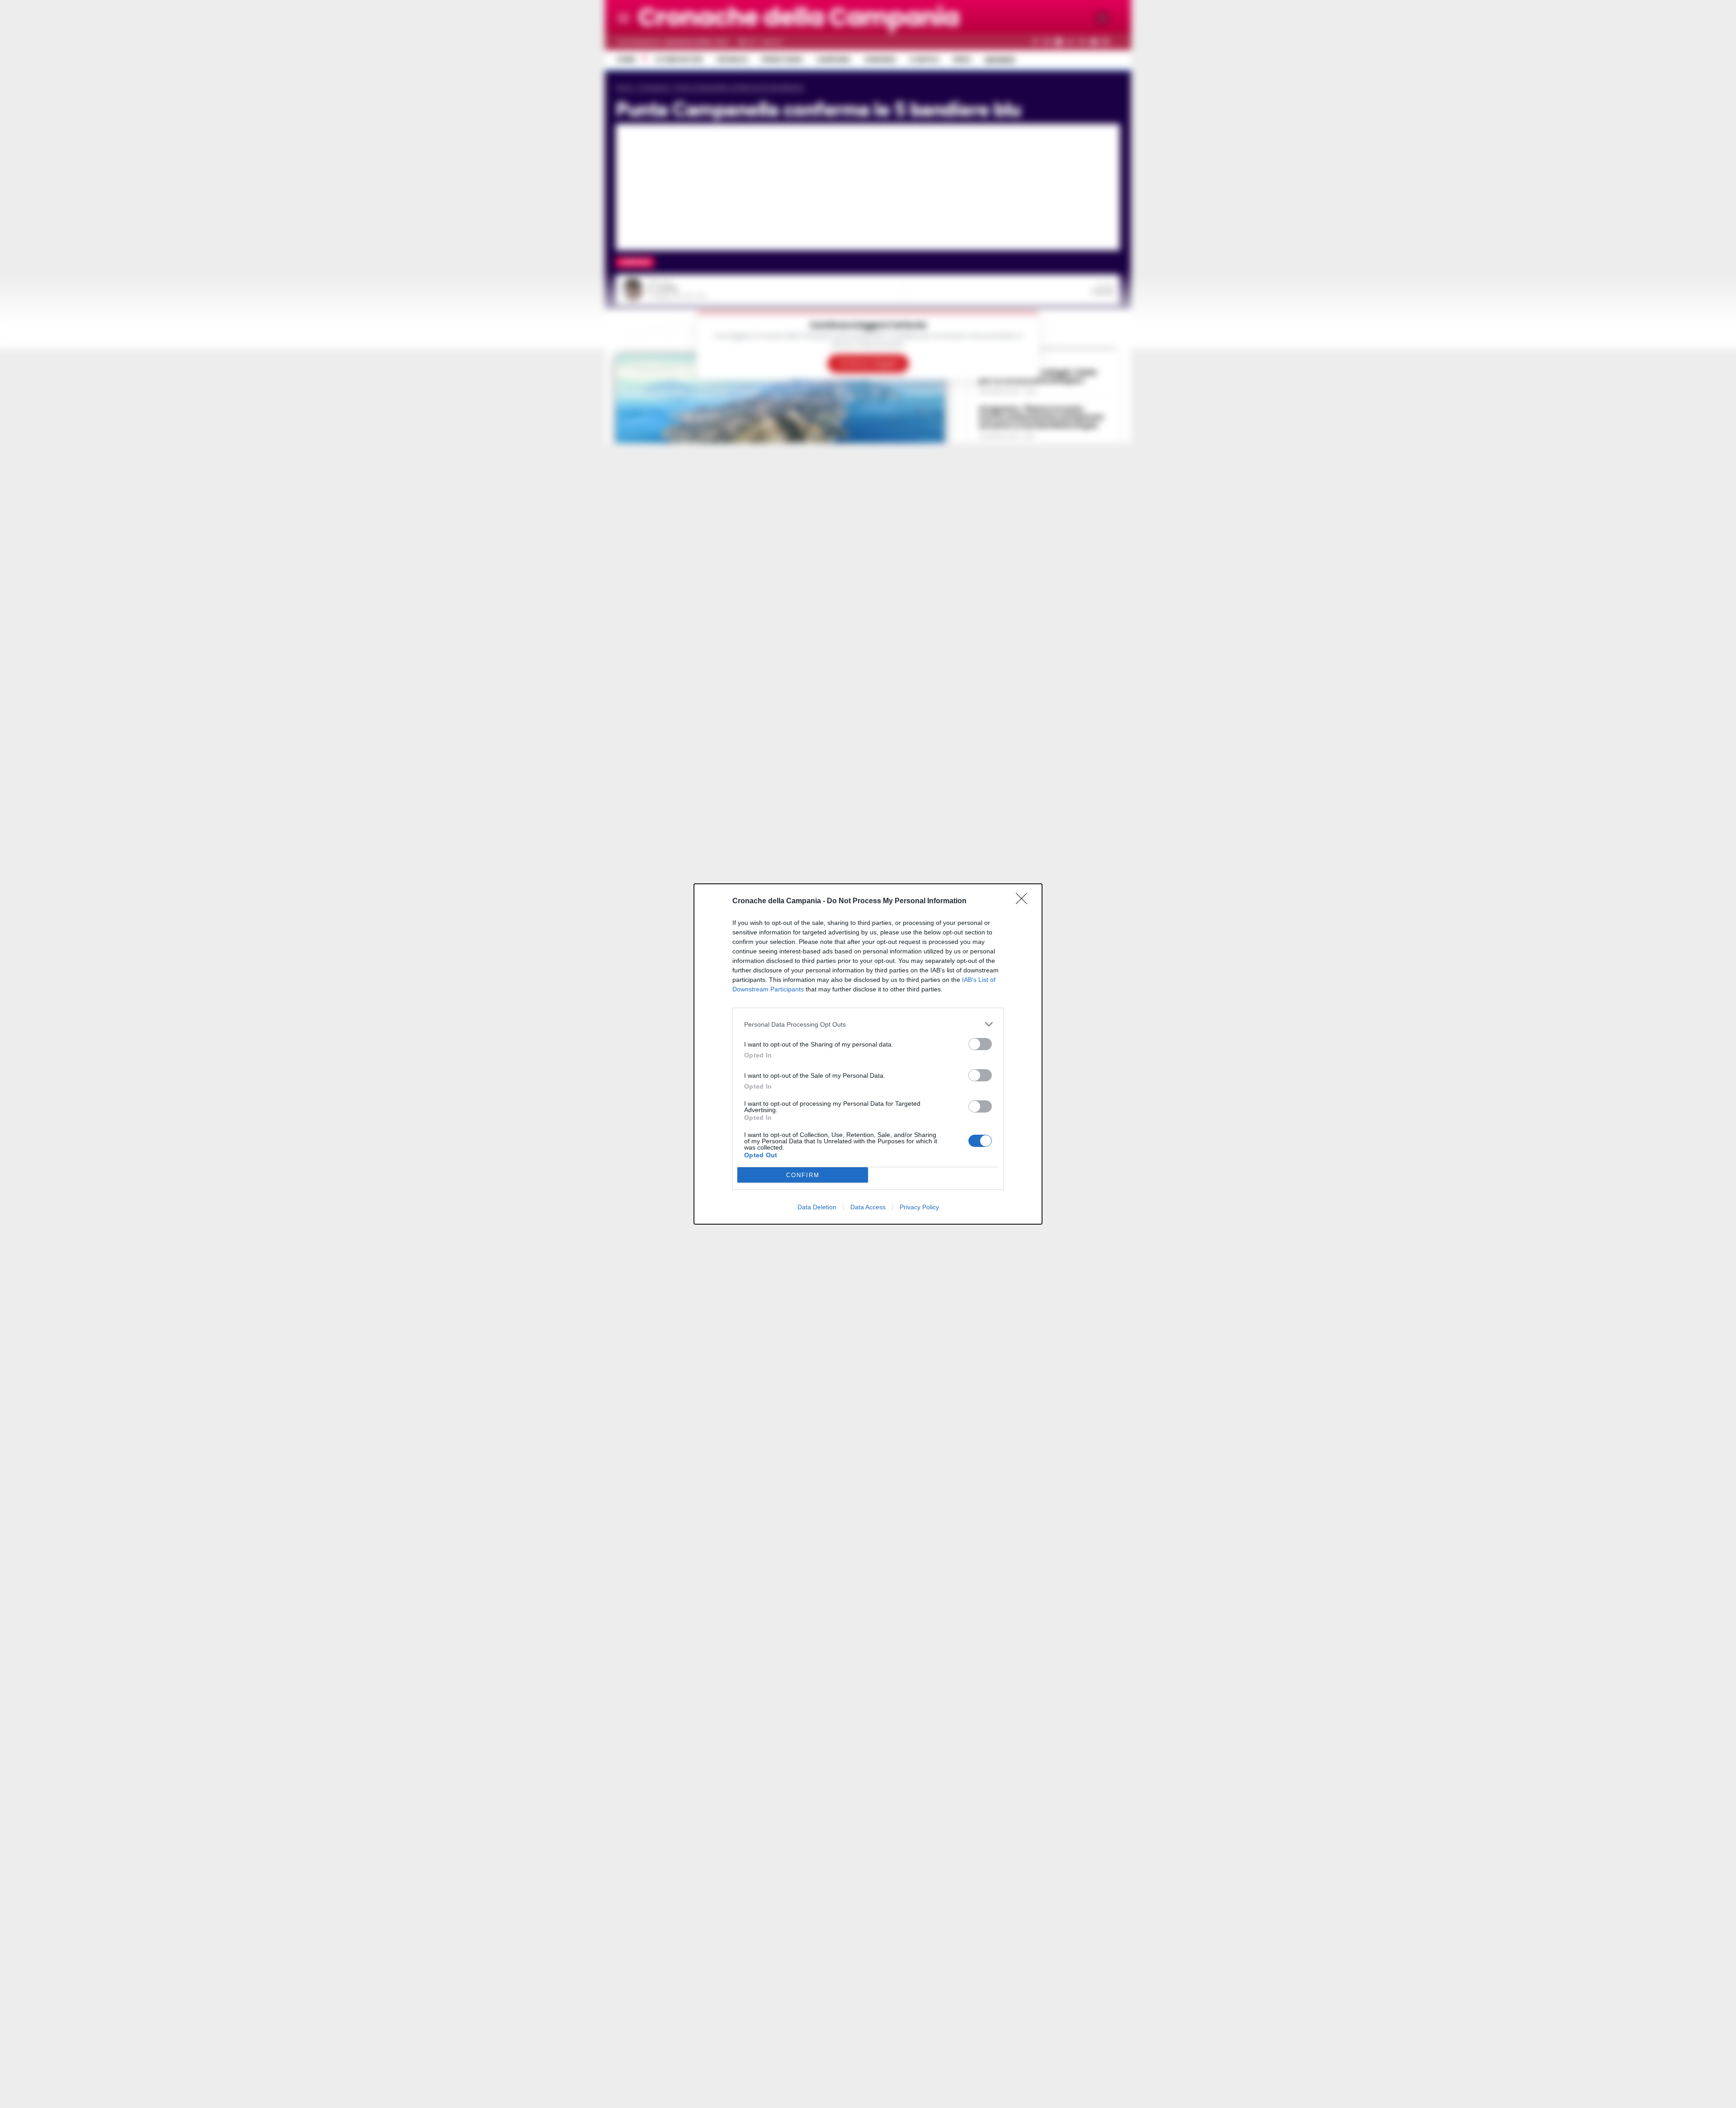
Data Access (868, 1207)
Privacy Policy (919, 1207)
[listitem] (868, 1024)
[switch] (980, 1044)
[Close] (1024, 901)
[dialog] (868, 1054)
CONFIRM (803, 1175)
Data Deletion (817, 1207)
